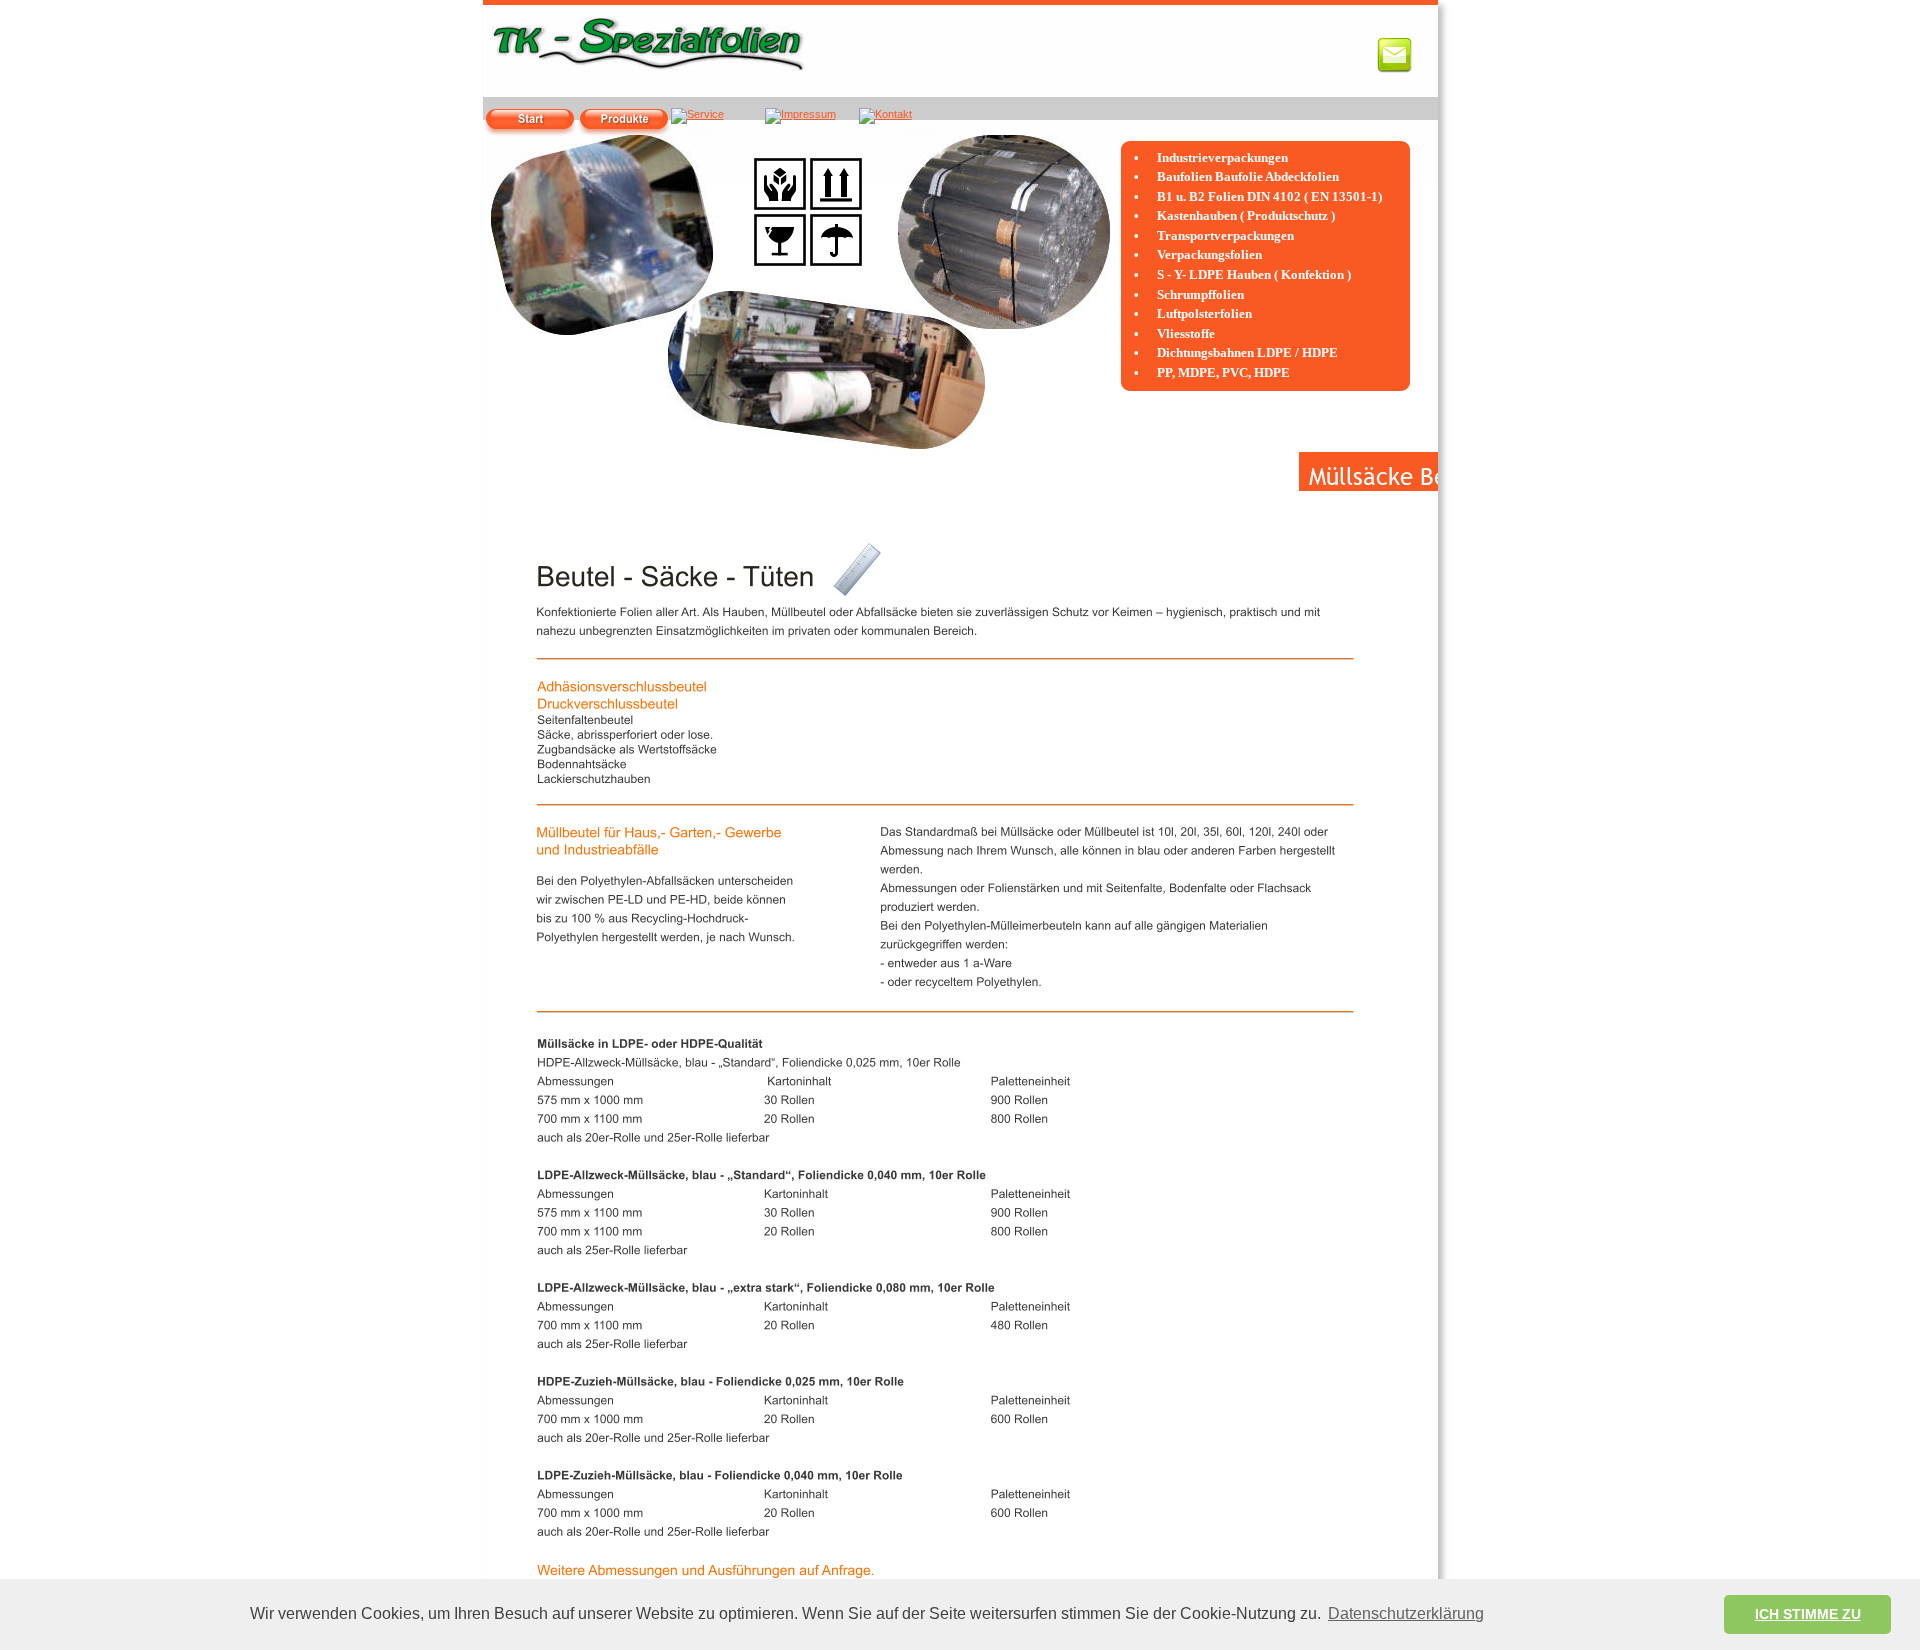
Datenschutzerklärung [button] (1406, 1613)
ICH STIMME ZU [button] (1808, 1614)
